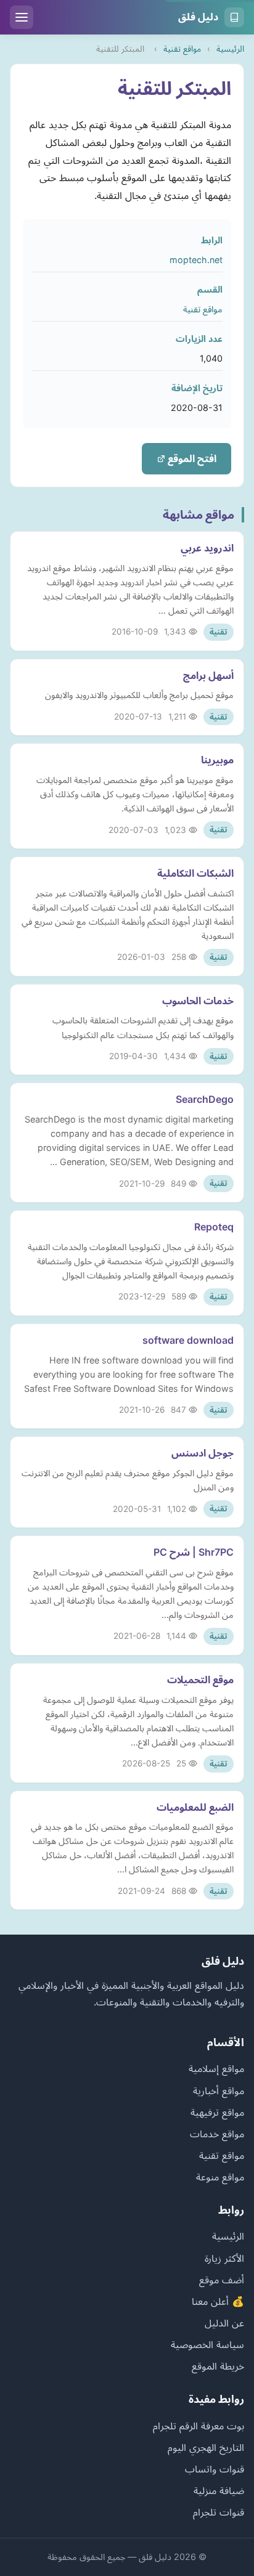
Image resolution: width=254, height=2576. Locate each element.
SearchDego (205, 1099)
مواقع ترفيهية (217, 2112)
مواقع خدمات (217, 2134)
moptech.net (196, 260)
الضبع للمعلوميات (195, 1807)
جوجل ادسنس (203, 1453)
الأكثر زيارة (224, 2258)
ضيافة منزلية (219, 2490)
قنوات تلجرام (219, 2512)
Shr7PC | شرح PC (194, 1552)
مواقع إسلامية (216, 2068)
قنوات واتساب (215, 2469)
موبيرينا (217, 760)
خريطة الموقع (218, 2366)
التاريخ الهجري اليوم (206, 2447)
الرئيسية (230, 49)
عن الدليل (224, 2323)
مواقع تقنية (182, 49)
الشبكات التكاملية (195, 873)
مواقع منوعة (220, 2177)
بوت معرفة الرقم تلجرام (199, 2426)
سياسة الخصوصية (207, 2344)
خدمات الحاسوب (198, 1001)
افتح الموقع (191, 458)
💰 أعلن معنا (218, 2301)
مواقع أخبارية (219, 2090)
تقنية (219, 632)
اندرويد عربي (207, 548)
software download (188, 1340)
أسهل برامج (208, 675)
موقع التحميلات (200, 1680)
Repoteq (214, 1227)
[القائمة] (22, 17)
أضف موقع (222, 2280)
